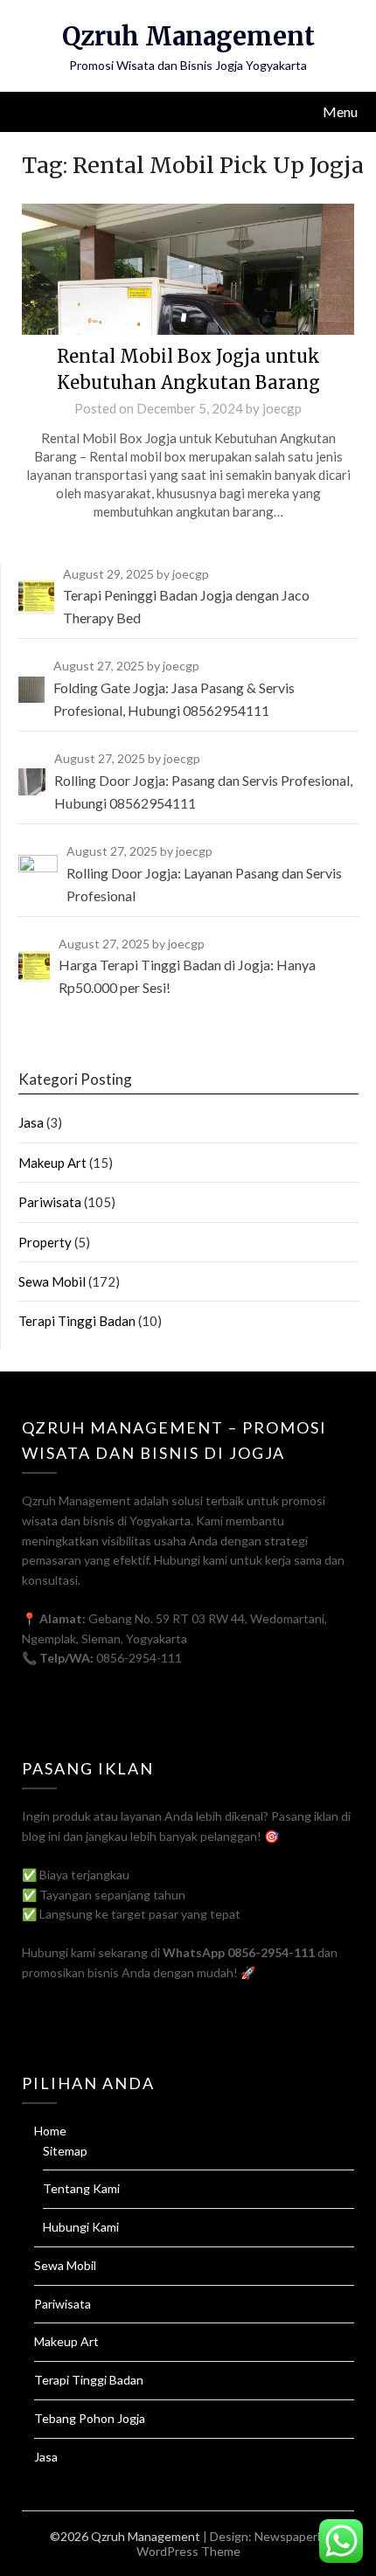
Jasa (31, 1122)
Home (50, 2131)
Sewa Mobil (52, 1281)
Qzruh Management (188, 36)
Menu (340, 111)
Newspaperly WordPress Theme (232, 2544)
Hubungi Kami (81, 2227)
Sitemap (65, 2151)
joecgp (282, 408)
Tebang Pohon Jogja (90, 2418)
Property (45, 1242)
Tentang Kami (81, 2188)
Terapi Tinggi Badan (77, 1321)
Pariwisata (50, 1202)
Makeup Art (52, 1163)
